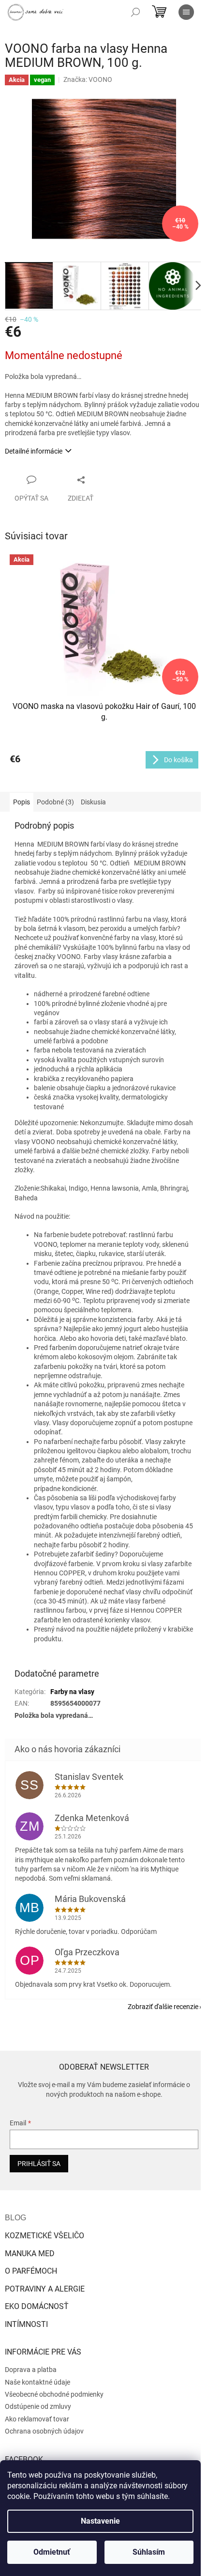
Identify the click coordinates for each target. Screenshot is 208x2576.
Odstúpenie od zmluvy (38, 2406)
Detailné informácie (34, 451)
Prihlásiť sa (39, 2164)
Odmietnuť (52, 2552)
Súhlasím (149, 2552)
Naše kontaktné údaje (37, 2382)
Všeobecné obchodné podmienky (54, 2394)
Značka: (88, 79)
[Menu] (186, 12)
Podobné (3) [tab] (55, 802)
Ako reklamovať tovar (37, 2419)
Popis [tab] (22, 802)
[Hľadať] (135, 12)
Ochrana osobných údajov (44, 2431)
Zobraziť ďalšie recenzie (163, 2007)
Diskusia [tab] (93, 802)
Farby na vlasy (72, 1692)
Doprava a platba (31, 2370)
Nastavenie (100, 2521)
